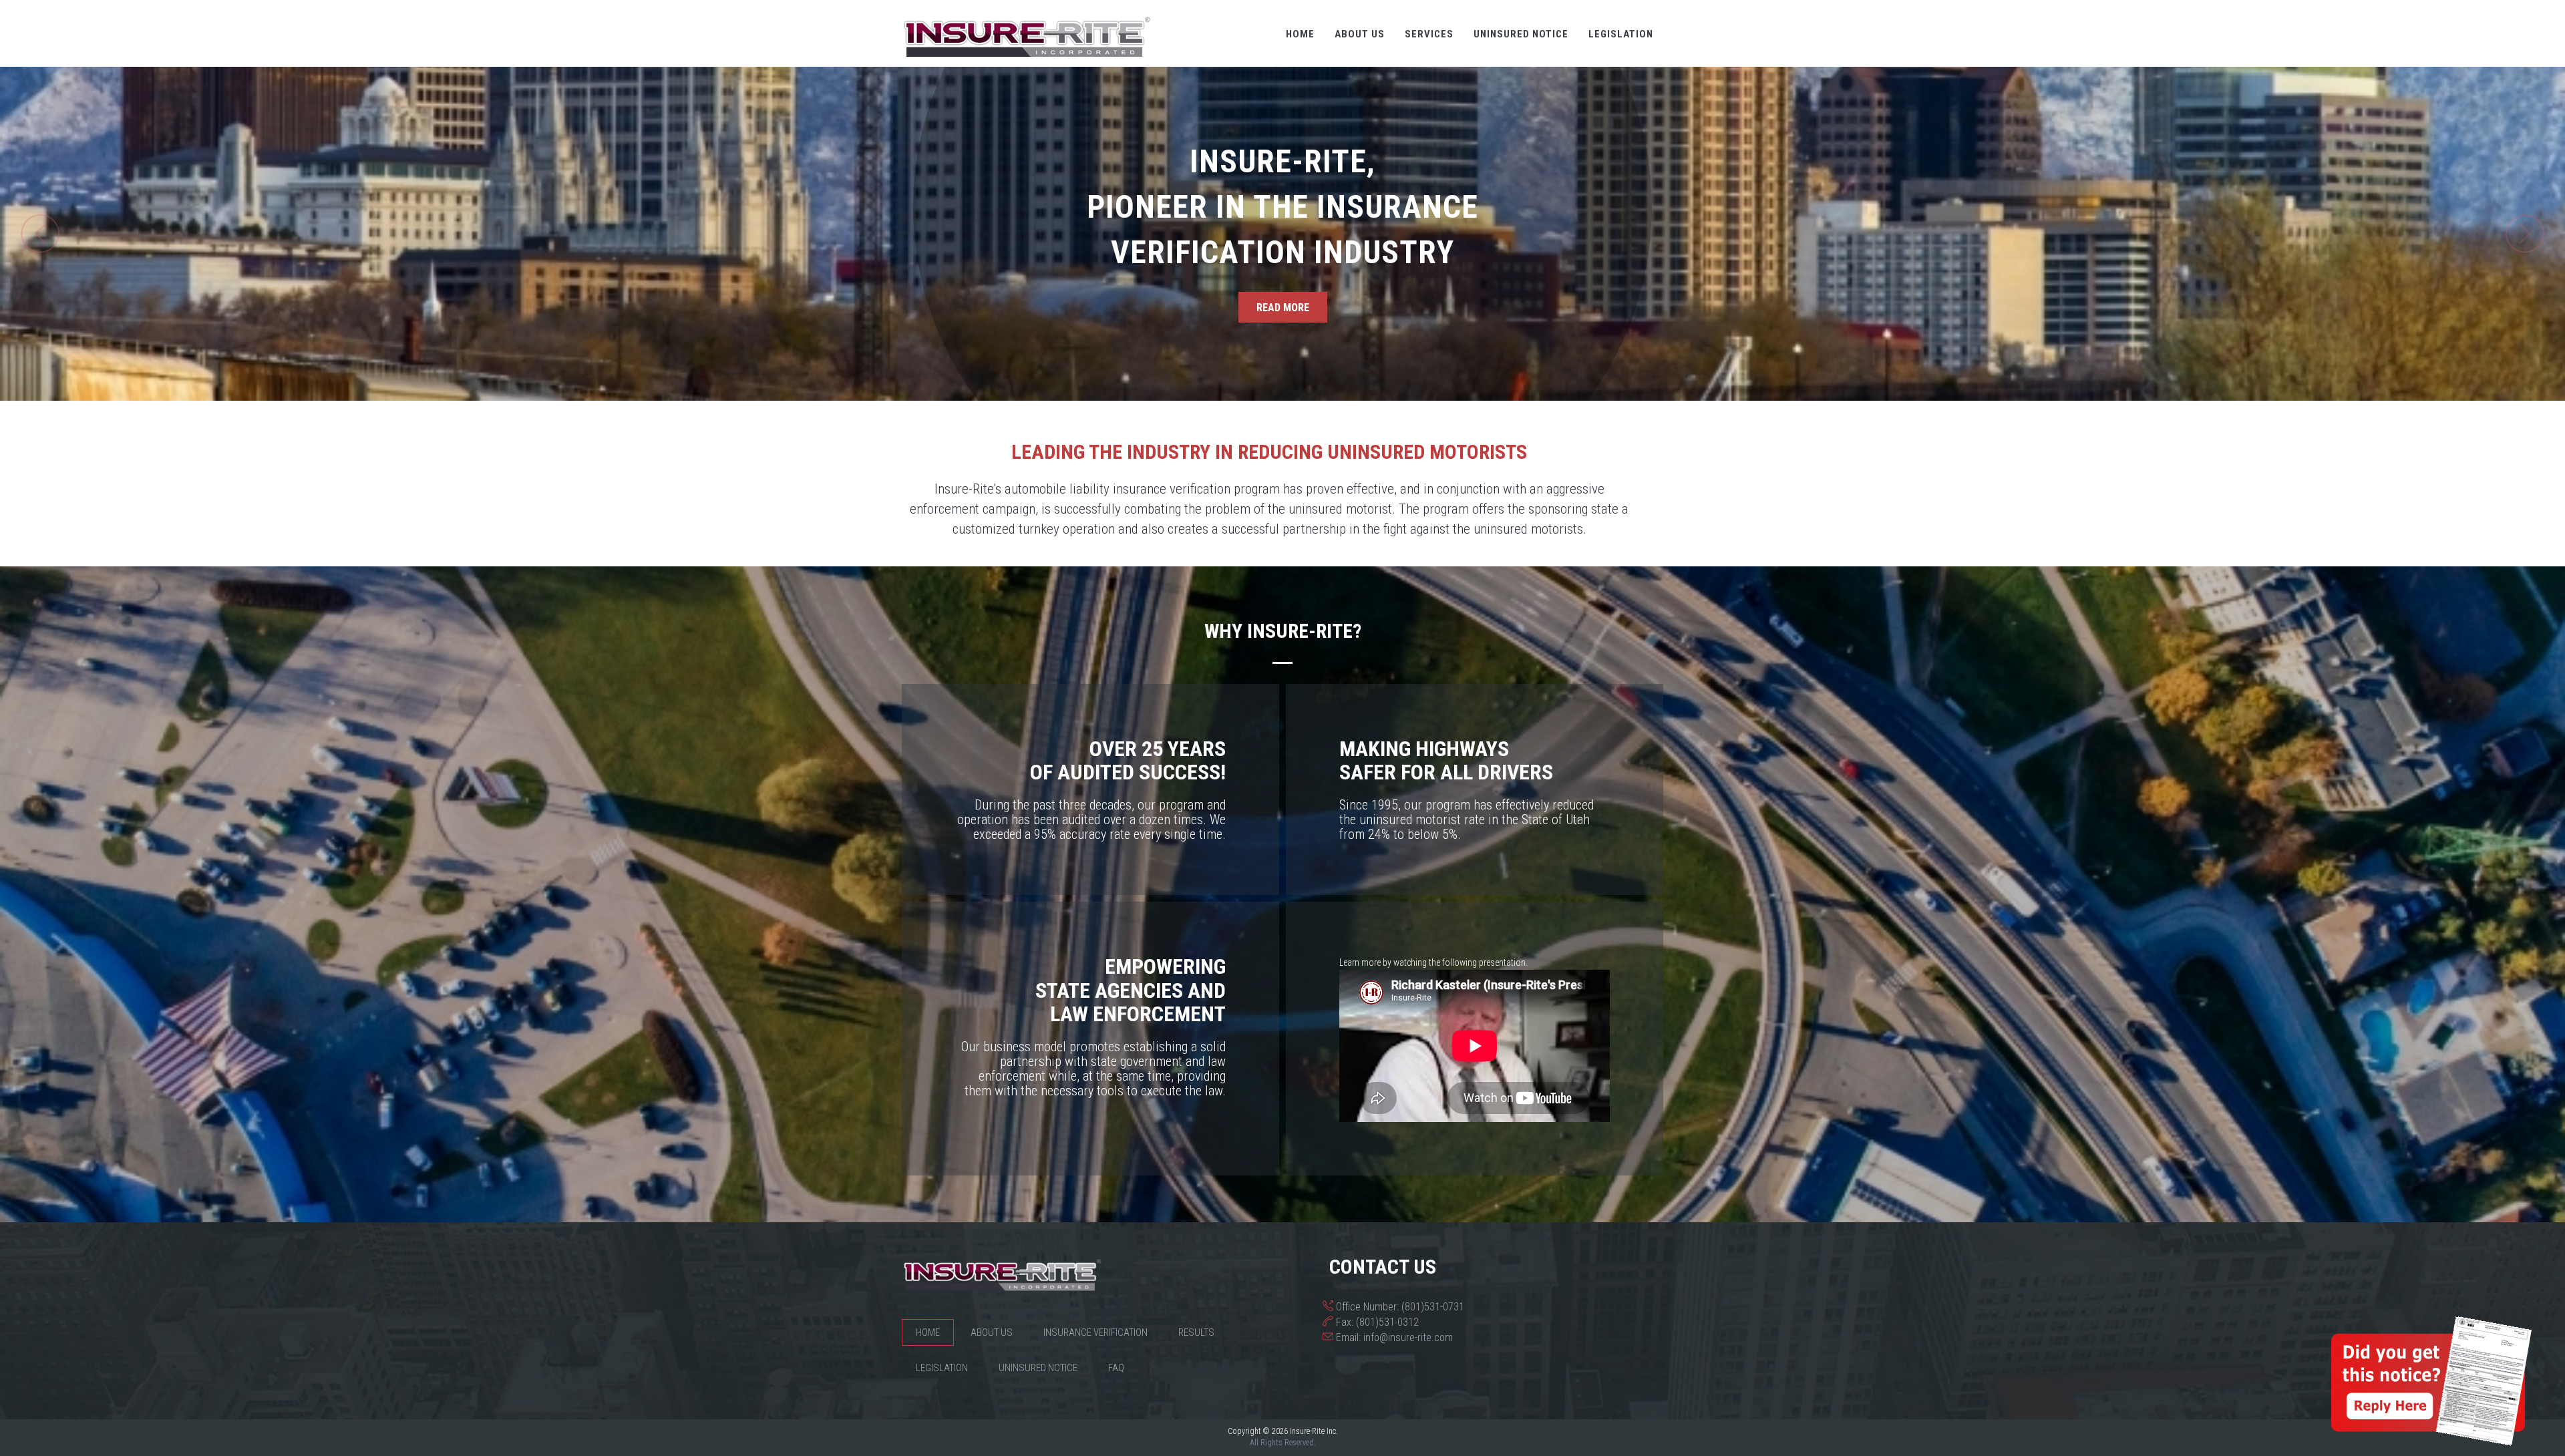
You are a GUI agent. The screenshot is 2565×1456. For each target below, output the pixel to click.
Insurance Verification (1095, 1332)
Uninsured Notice (1521, 34)
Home (1300, 34)
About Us (1360, 34)
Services (1429, 34)
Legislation (1621, 34)
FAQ (1116, 1368)
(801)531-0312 (1387, 1322)
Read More (1283, 308)
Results (1196, 1332)
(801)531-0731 (1433, 1307)
